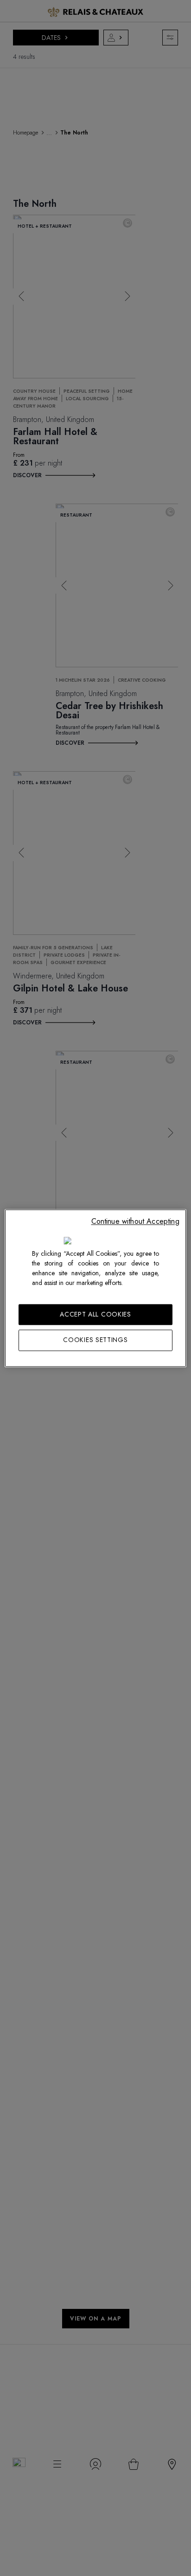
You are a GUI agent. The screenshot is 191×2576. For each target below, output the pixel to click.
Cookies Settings (95, 1340)
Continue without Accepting (135, 1221)
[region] (95, 1288)
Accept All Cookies (95, 1314)
